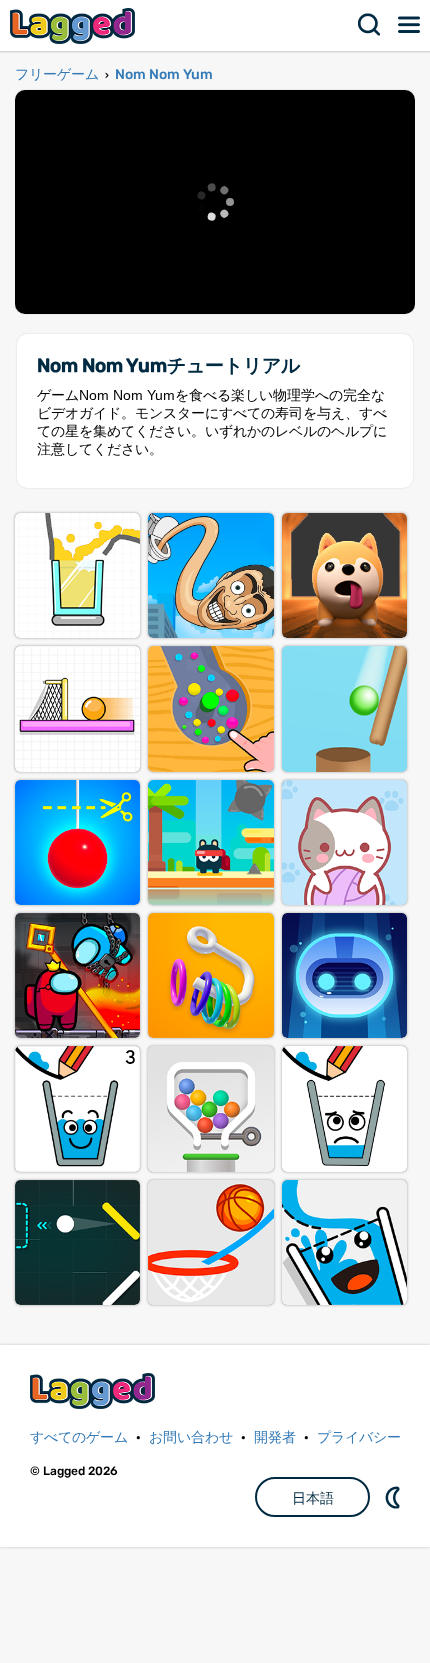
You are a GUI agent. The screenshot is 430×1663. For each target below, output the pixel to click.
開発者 (275, 1437)
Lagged (75, 25)
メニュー (410, 25)
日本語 (313, 1498)
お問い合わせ (191, 1437)
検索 (370, 25)
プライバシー (359, 1437)
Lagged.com (95, 1390)
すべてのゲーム (79, 1437)
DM (395, 1497)
